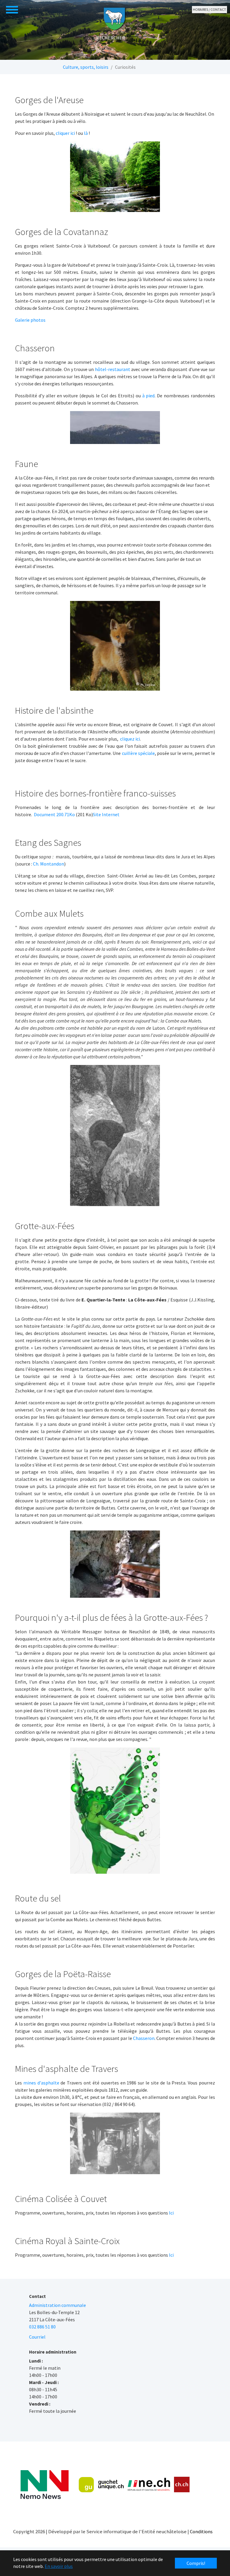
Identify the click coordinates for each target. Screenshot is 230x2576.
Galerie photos (30, 320)
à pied (149, 396)
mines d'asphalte (41, 2083)
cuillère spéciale (138, 753)
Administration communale (57, 2305)
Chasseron (144, 2038)
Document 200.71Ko (54, 814)
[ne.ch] (149, 2485)
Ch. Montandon (49, 864)
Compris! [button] (196, 2563)
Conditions (201, 2531)
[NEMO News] (44, 2485)
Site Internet (106, 814)
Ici (171, 2213)
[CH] (182, 2485)
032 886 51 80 (42, 2327)
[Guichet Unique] (101, 2485)
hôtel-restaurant (113, 369)
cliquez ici (130, 739)
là (86, 133)
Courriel (37, 2337)
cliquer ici (66, 133)
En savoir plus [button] (59, 2566)
